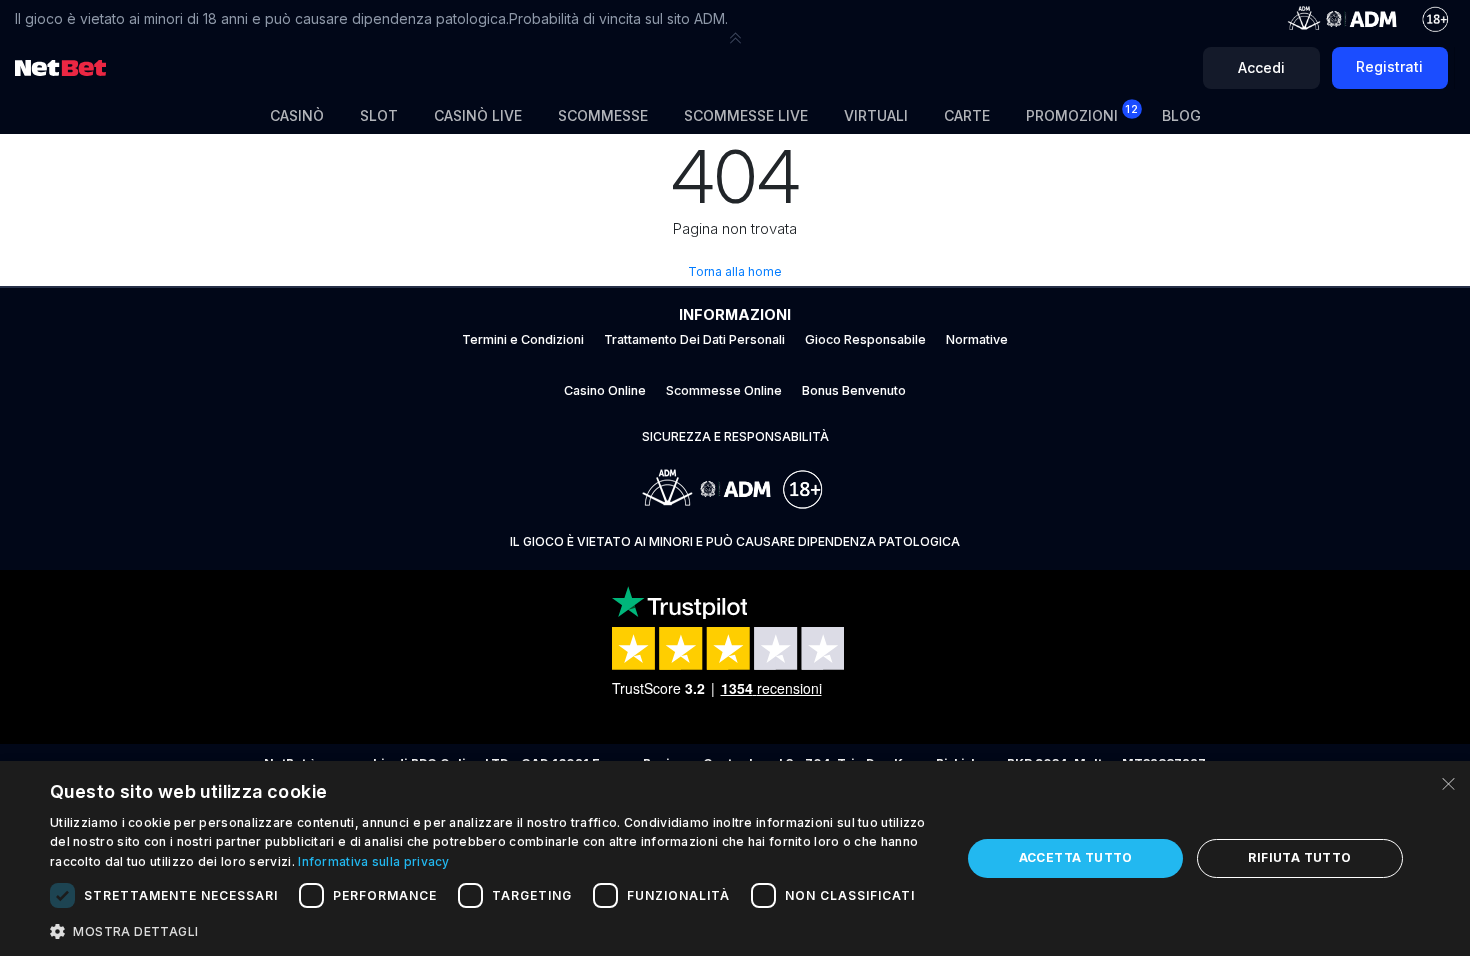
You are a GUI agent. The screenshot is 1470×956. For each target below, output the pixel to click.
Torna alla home (735, 271)
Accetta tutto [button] (1076, 857)
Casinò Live (478, 115)
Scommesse (603, 115)
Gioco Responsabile (865, 339)
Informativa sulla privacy (374, 861)
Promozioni (1082, 113)
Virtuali (876, 115)
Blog (1181, 115)
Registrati (1389, 66)
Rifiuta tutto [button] (1299, 857)
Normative (977, 339)
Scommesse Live (746, 115)
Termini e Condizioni (523, 339)
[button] (735, 38)
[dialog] (735, 858)
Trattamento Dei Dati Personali (694, 339)
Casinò (297, 115)
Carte (967, 115)
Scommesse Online (724, 390)
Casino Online (605, 390)
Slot (379, 115)
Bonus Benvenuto (854, 390)
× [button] (1447, 782)
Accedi (1261, 67)
